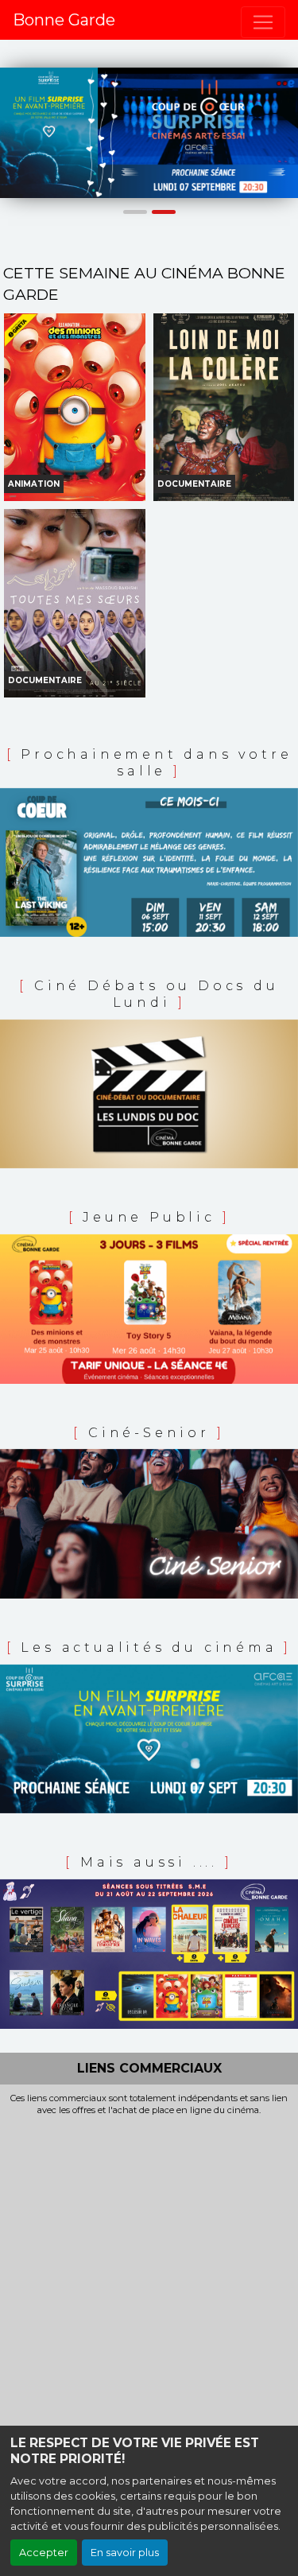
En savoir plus (125, 2553)
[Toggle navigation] (263, 22)
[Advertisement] (149, 2273)
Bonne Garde (64, 20)
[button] (8, 133)
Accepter (44, 2553)
